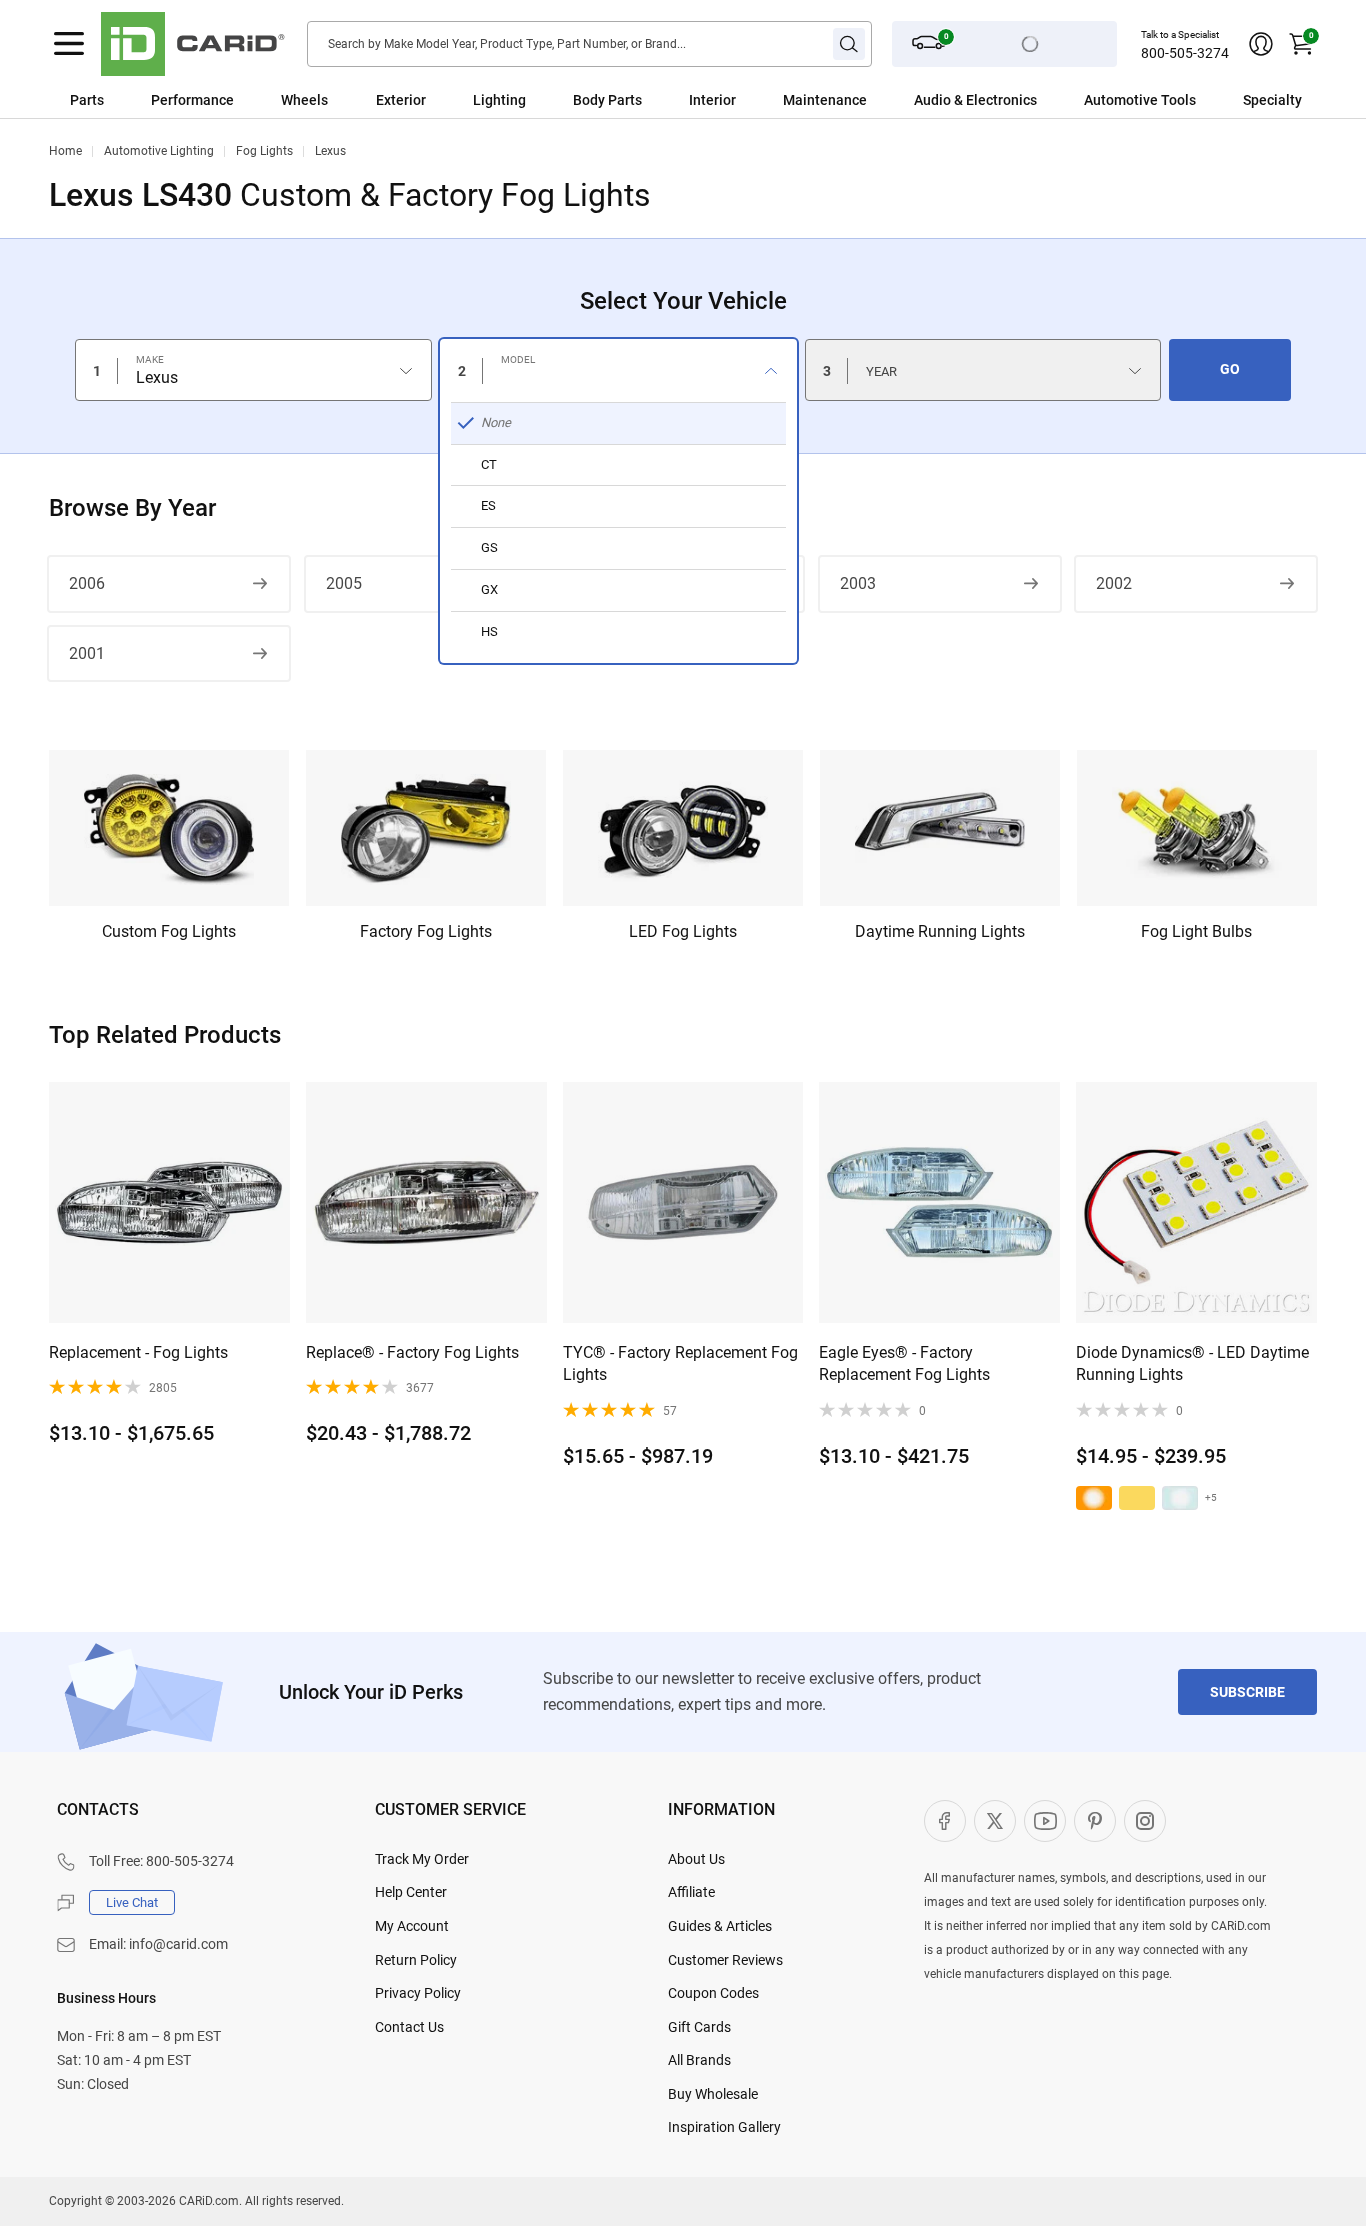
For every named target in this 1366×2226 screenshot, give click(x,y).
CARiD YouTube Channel (1045, 1821)
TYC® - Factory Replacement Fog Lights (680, 1363)
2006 (87, 583)
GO (1230, 369)
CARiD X (995, 1821)
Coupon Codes (713, 1993)
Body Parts (607, 100)
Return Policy (416, 1960)
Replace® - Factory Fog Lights (412, 1352)
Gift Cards (699, 2027)
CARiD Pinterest (1095, 1821)
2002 (1114, 583)
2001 (87, 653)
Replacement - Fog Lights (138, 1352)
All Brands (699, 2060)
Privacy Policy (418, 1993)
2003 (858, 583)
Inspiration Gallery (724, 2127)
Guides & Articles (720, 1926)
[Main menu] (69, 44)
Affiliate (691, 1892)
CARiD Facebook (945, 1821)
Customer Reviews (725, 1960)
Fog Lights (264, 151)
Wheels (304, 100)
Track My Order (422, 1859)
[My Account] (1261, 44)
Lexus (330, 151)
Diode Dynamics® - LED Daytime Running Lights (1192, 1363)
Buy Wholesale (713, 2094)
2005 (344, 583)
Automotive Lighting (159, 151)
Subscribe (1247, 1692)
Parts (87, 100)
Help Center (411, 1892)
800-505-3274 (1185, 53)
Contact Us (409, 2027)
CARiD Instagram (1145, 1821)
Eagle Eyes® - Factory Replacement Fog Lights (904, 1363)
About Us (696, 1859)
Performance (192, 100)
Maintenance (825, 100)
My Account (412, 1926)
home (65, 151)
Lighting (499, 100)
